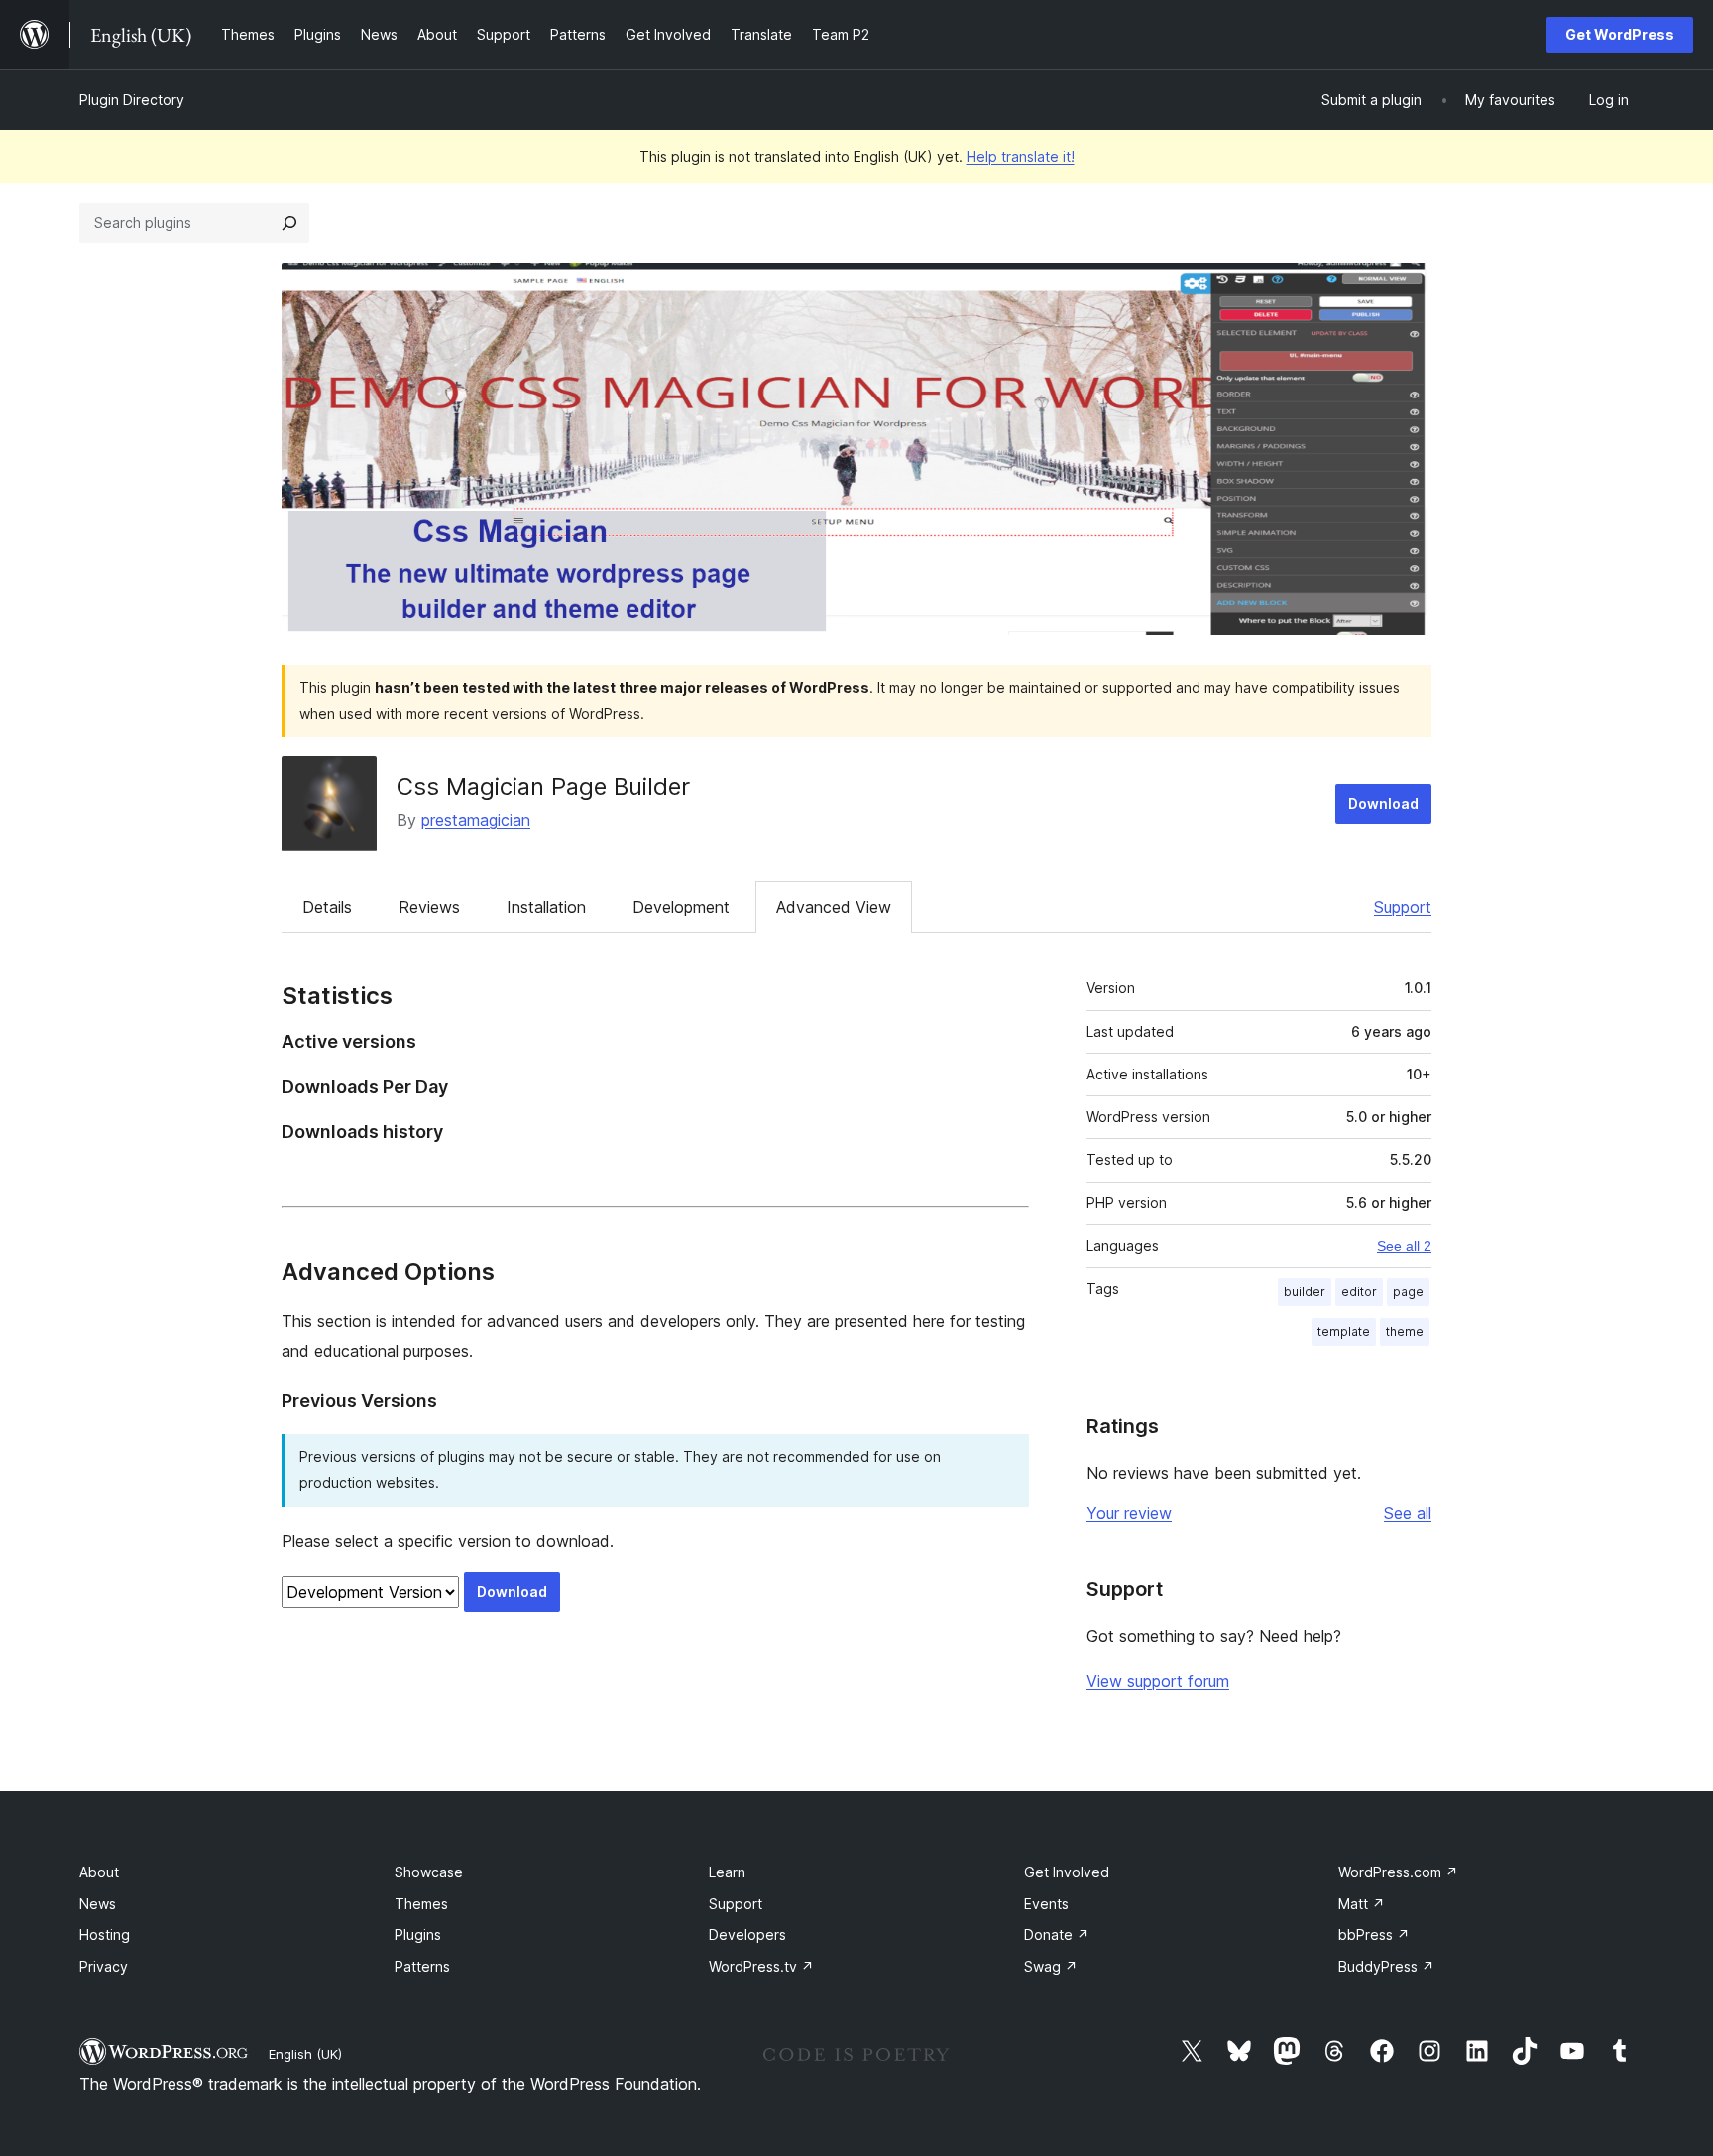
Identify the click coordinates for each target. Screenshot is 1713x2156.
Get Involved (1067, 1872)
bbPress (1374, 1934)
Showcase (429, 1872)
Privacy (104, 1966)
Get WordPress (1620, 34)
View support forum (1158, 1681)
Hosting (105, 1934)
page (1408, 1291)
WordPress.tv (761, 1966)
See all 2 (1404, 1246)
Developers (747, 1934)
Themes (421, 1904)
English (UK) (305, 2054)
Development (681, 907)
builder (1305, 1291)
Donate (1057, 1934)
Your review (1129, 1513)
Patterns (422, 1966)
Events (1046, 1904)
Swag (1051, 1966)
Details (327, 907)
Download (1383, 803)
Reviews (429, 907)
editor (1359, 1291)
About (99, 1872)
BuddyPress (1386, 1966)
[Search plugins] (289, 223)
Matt (1362, 1904)
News (98, 1904)
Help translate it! (1021, 156)
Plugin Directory (132, 100)
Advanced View (834, 907)
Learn (727, 1872)
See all (1408, 1513)
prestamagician (476, 820)
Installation (546, 907)
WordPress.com (1398, 1872)
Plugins (418, 1934)
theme (1405, 1332)
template (1344, 1332)
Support (1403, 907)
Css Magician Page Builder (543, 787)
